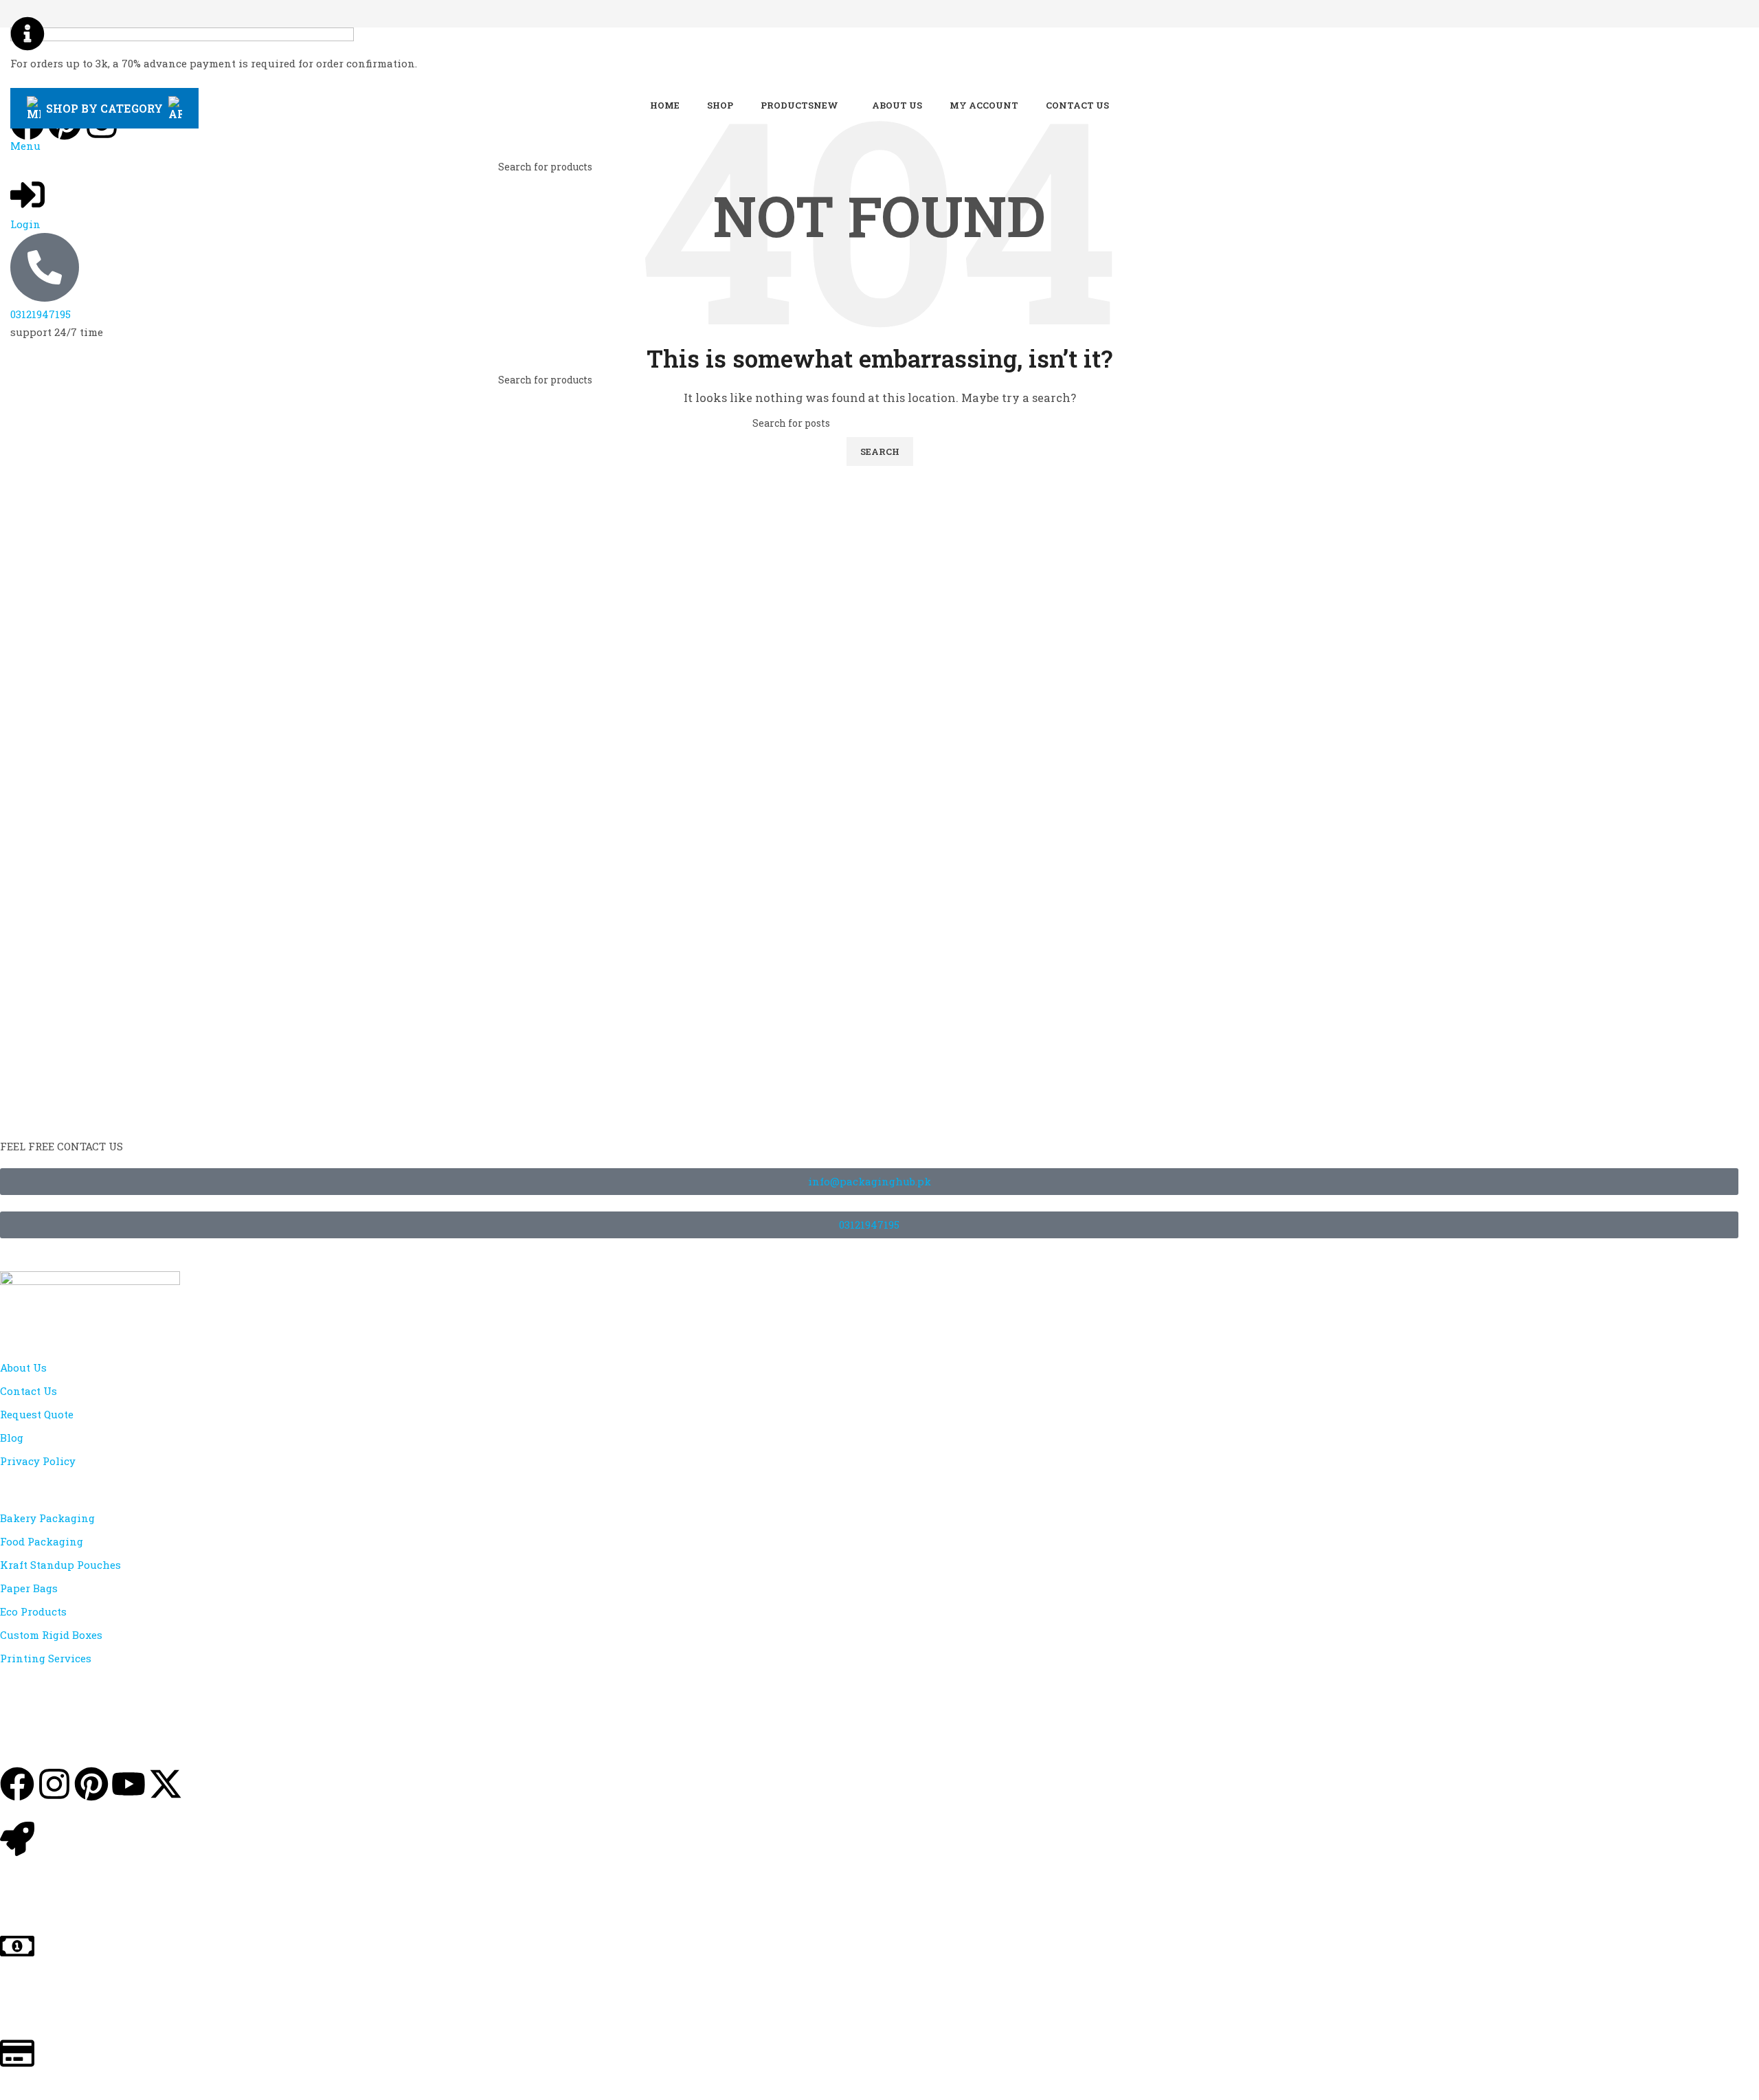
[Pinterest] (91, 1784)
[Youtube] (128, 1784)
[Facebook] (17, 1784)
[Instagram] (54, 1784)
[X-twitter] (166, 1784)
